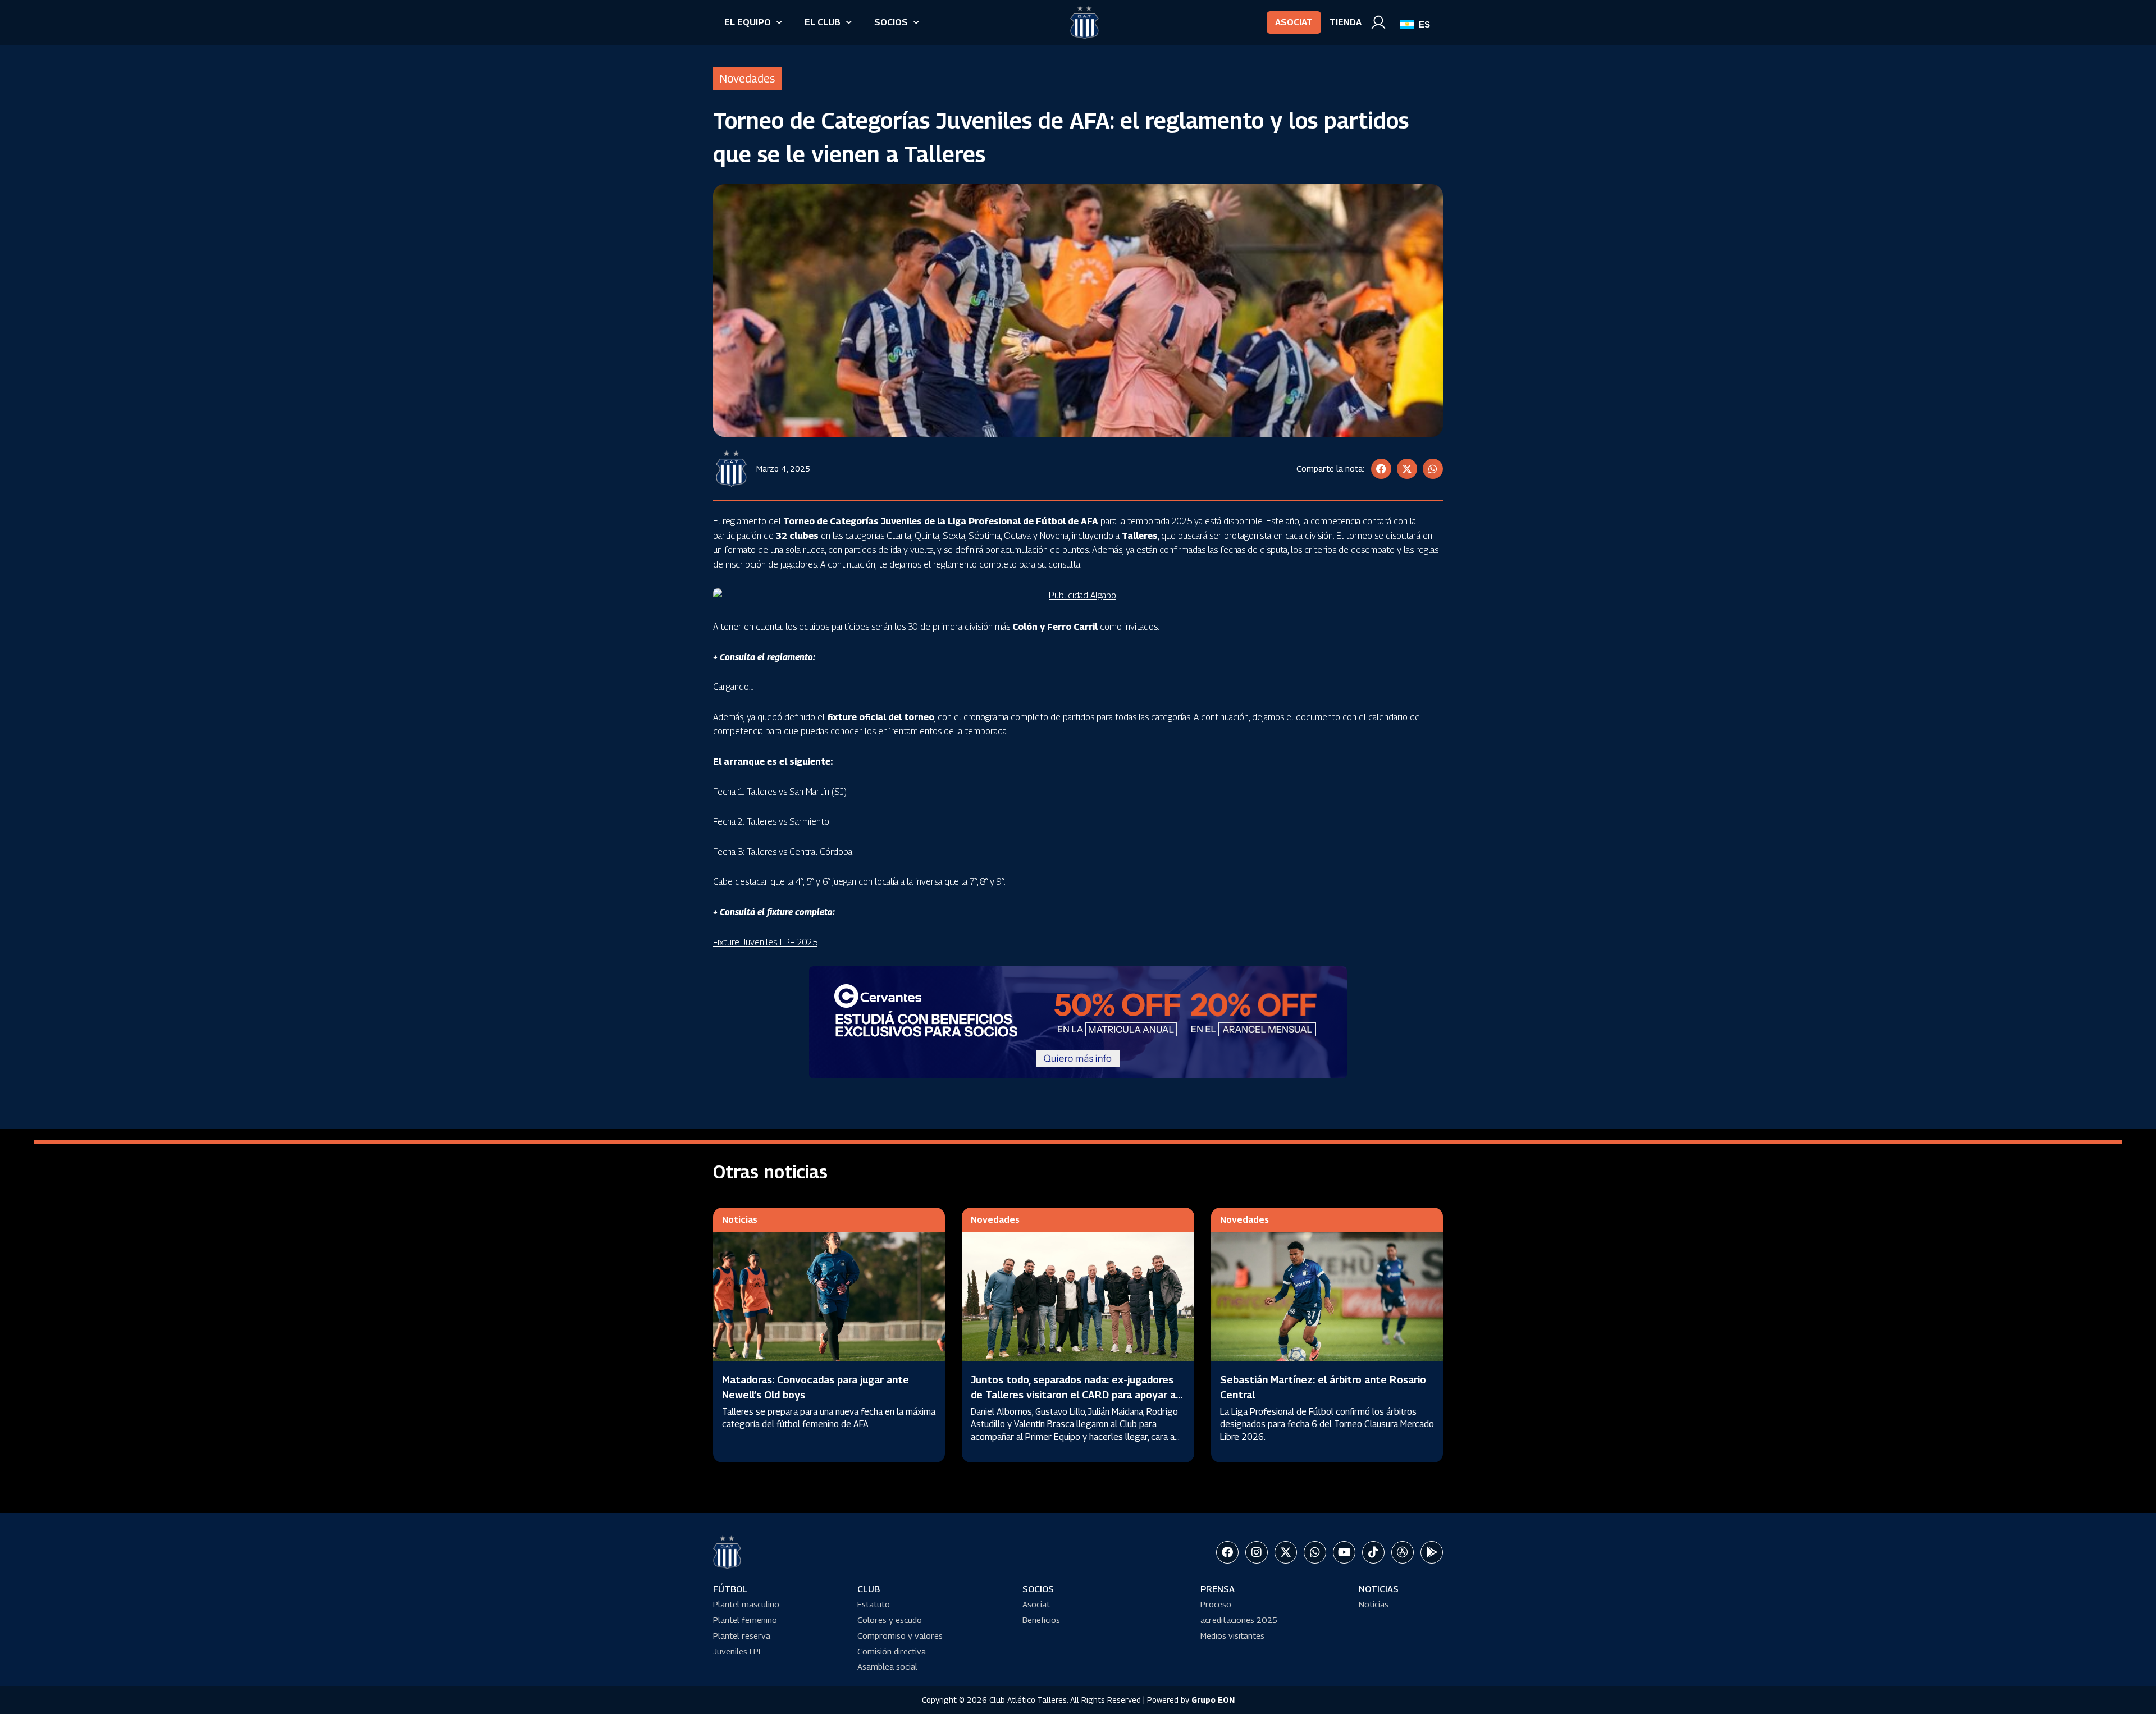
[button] (1381, 469)
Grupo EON (1213, 1700)
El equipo (748, 22)
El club (823, 22)
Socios (891, 22)
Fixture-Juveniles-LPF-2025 (765, 942)
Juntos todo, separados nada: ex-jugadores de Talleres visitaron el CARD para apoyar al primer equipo (1075, 1395)
